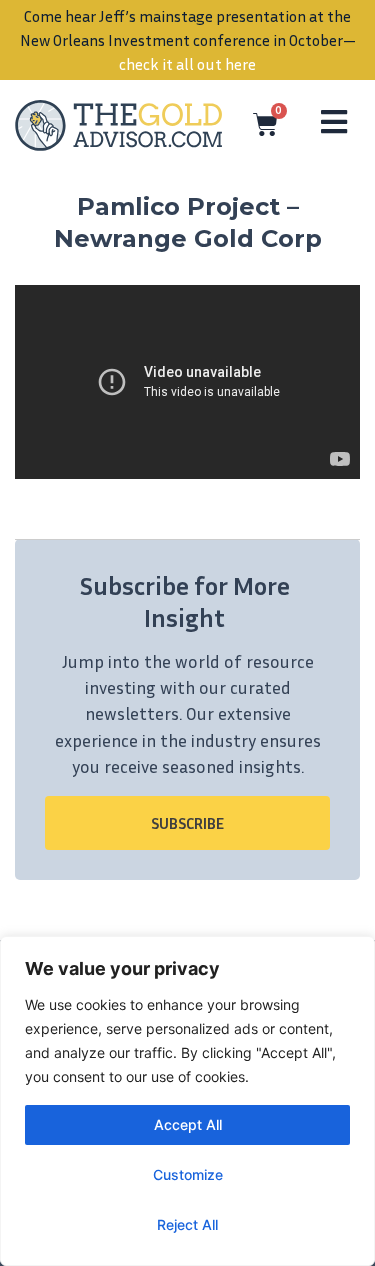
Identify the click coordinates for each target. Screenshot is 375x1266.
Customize (188, 1174)
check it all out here (187, 64)
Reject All (187, 1224)
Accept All (188, 1124)
